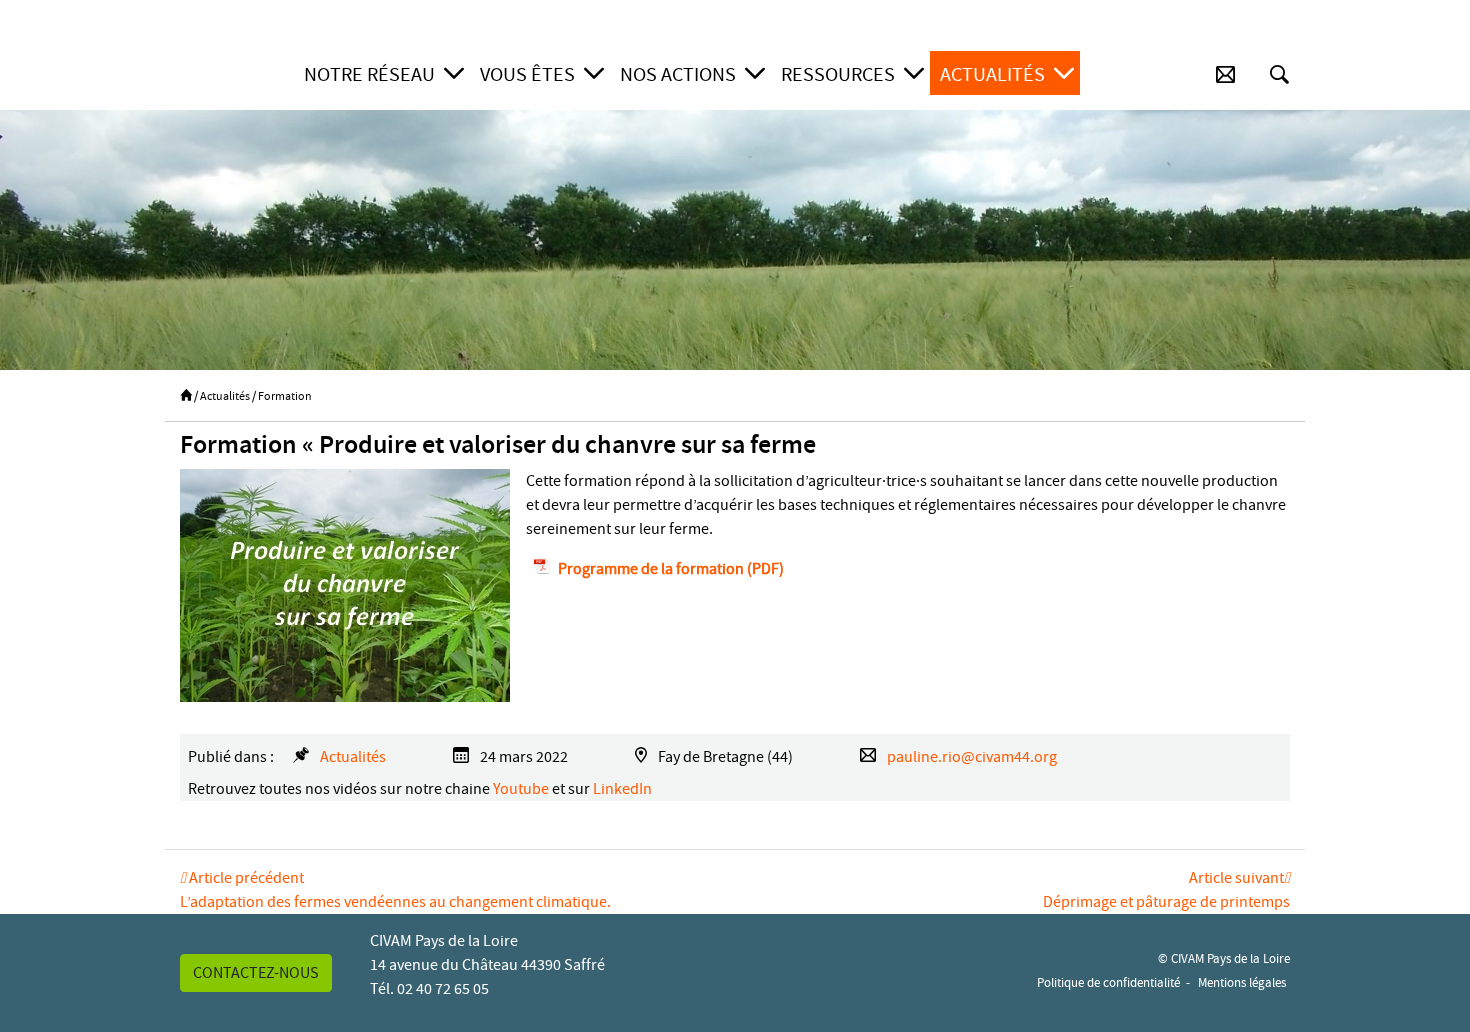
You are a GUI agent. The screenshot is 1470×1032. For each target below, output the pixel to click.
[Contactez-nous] (1225, 74)
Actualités (992, 74)
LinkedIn (622, 789)
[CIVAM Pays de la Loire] (228, 75)
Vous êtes (527, 74)
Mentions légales (1242, 982)
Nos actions (678, 74)
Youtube (521, 789)
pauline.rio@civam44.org (972, 757)
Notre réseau (369, 74)
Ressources (838, 74)
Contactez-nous (256, 973)
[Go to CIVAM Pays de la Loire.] (186, 396)
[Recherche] (1279, 74)
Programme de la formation (651, 569)
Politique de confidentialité (1108, 982)
